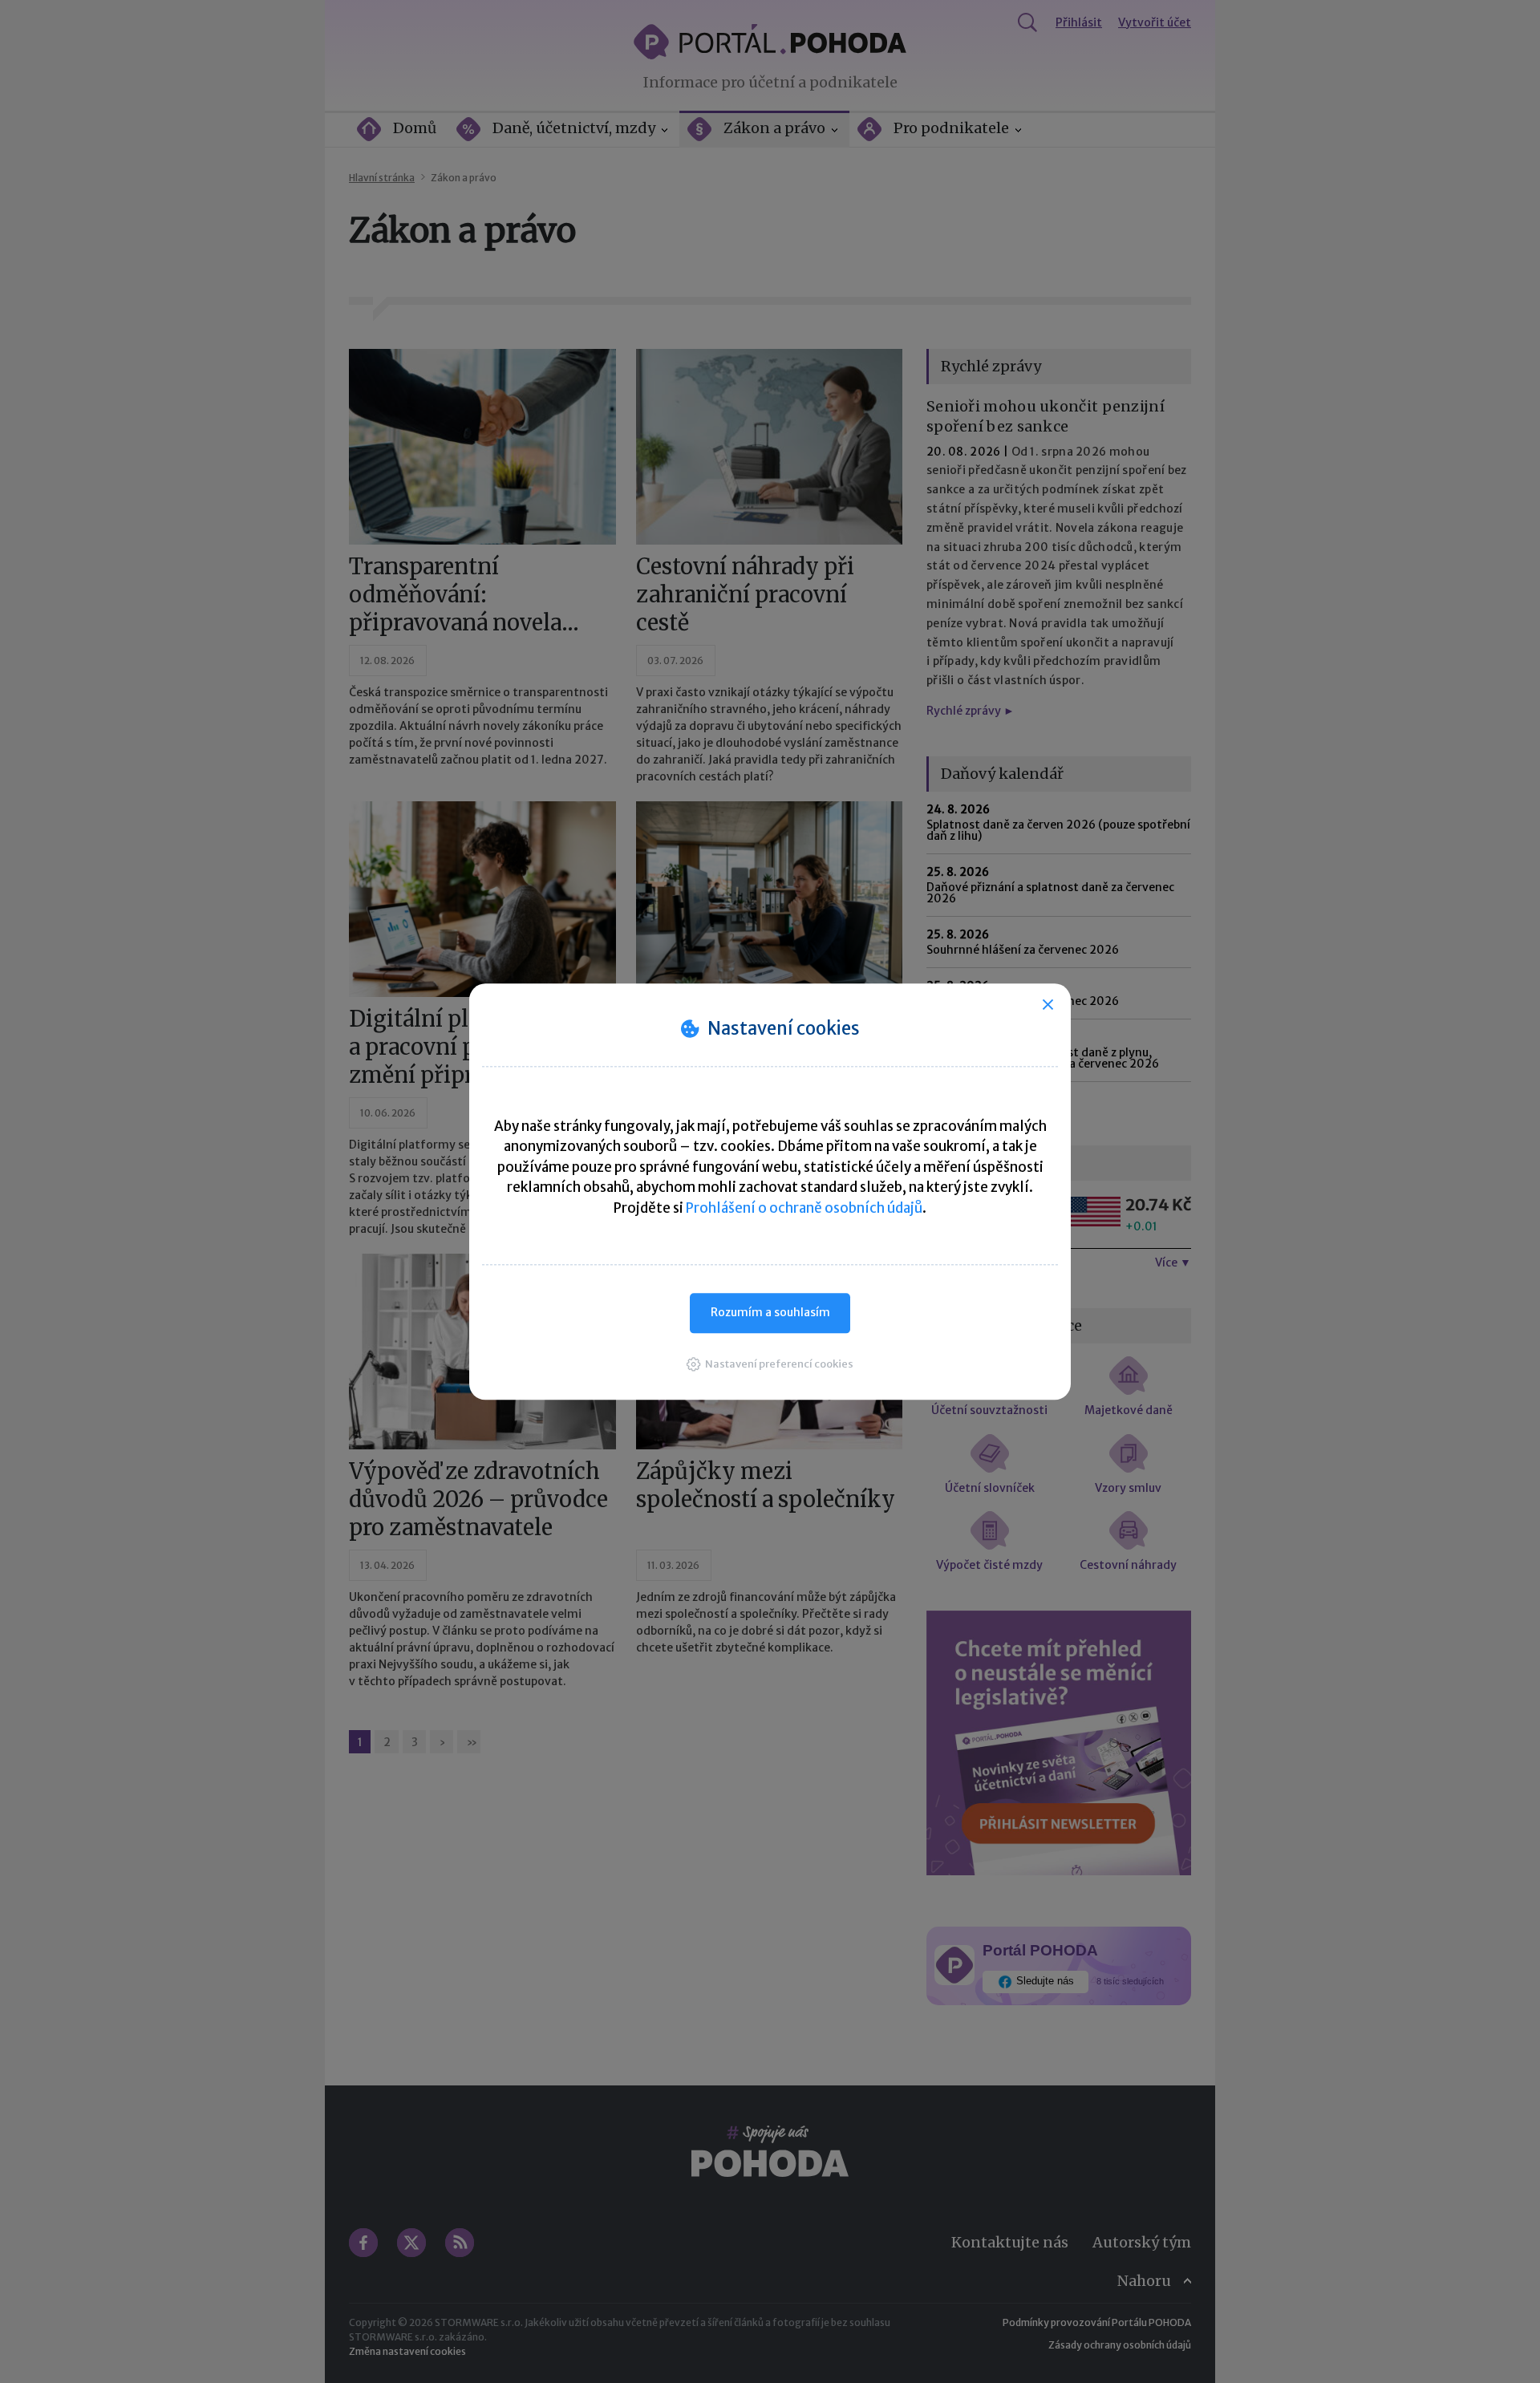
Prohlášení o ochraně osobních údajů (804, 1208)
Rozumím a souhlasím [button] (770, 1312)
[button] (770, 1364)
